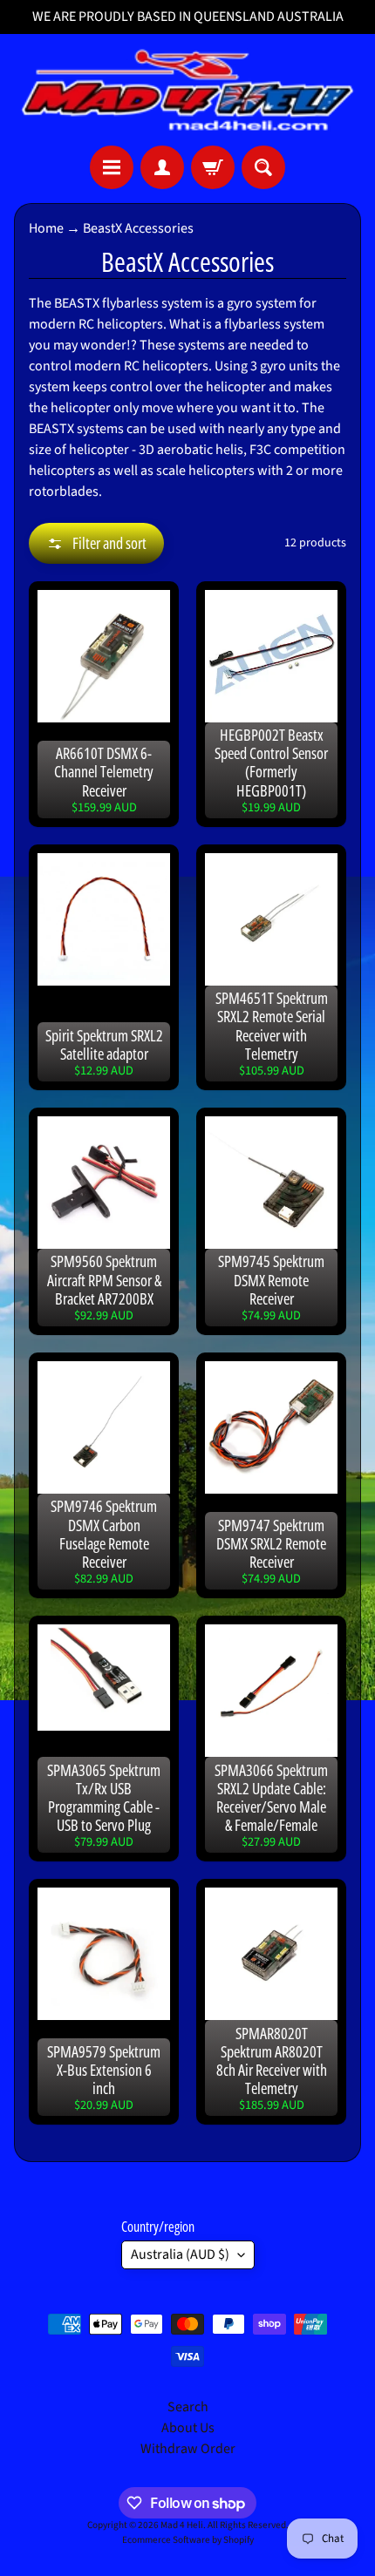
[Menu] (112, 167)
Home (46, 228)
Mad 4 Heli (182, 2525)
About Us (188, 2428)
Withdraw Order (188, 2449)
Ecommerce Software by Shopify (188, 2540)
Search (188, 2407)
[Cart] (213, 167)
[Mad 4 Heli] (187, 90)
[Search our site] (263, 167)
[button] (96, 543)
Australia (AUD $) (180, 2254)
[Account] (162, 167)
